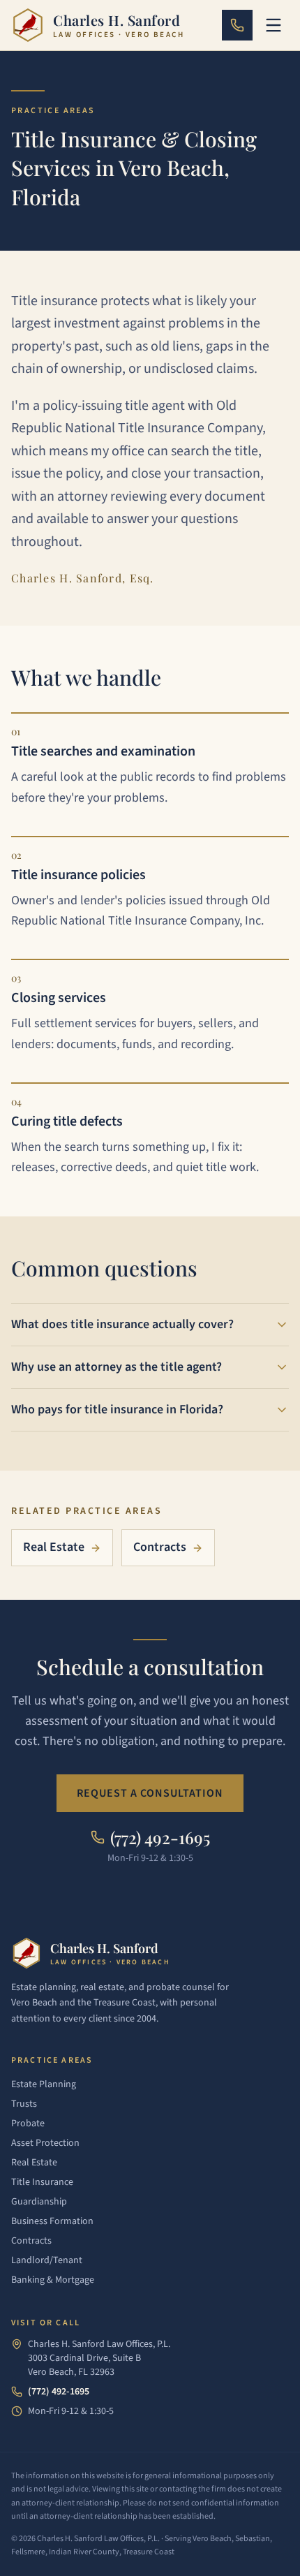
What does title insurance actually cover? (122, 1324)
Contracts (160, 1547)
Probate (28, 2124)
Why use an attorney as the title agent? (117, 1367)
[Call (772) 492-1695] (237, 25)
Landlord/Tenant (47, 2260)
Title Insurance (42, 2182)
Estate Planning (44, 2084)
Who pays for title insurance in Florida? (117, 1410)
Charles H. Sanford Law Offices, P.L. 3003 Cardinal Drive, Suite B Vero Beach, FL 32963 (99, 2358)
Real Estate (54, 1547)
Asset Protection (45, 2143)
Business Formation (52, 2221)
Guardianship (39, 2202)
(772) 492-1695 (59, 2392)
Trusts (24, 2104)
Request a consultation (150, 1793)
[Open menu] (273, 25)
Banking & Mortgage (53, 2280)
